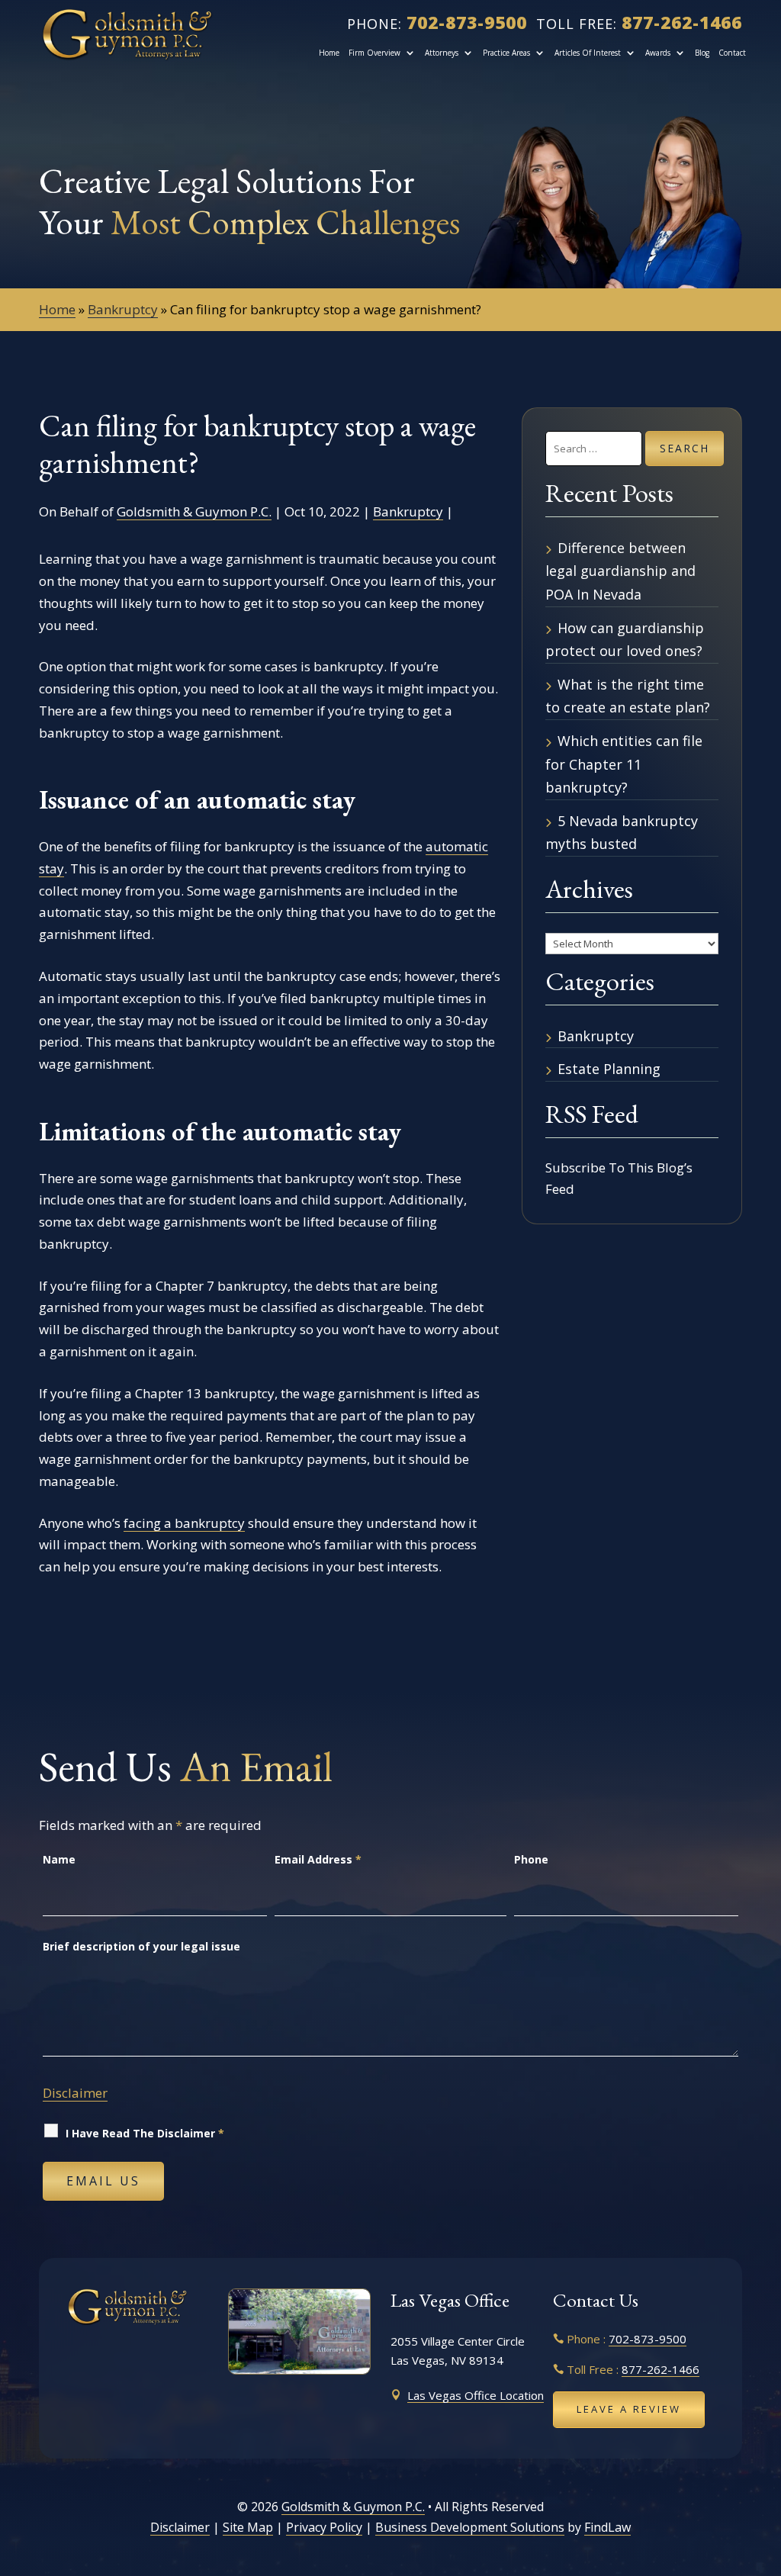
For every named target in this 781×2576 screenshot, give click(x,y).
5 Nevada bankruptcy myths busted (622, 833)
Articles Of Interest (588, 53)
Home (329, 53)
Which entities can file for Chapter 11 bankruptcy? (624, 764)
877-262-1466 (682, 22)
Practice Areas (506, 53)
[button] (763, 2465)
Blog (702, 53)
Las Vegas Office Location (476, 2395)
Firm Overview (374, 53)
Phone (531, 1859)
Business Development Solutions (470, 2527)
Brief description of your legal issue (141, 1946)
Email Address (318, 1859)
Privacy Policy (324, 2527)
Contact (732, 53)
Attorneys (442, 53)
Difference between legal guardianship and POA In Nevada (620, 571)
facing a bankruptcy (184, 1523)
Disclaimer (75, 2093)
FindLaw (607, 2527)
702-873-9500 (467, 22)
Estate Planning (609, 1069)
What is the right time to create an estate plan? (628, 696)
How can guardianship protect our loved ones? (625, 640)
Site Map (248, 2527)
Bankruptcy (408, 511)
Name (59, 1859)
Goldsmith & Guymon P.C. (194, 511)
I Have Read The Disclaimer (145, 2133)
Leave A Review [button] (629, 2409)
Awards (658, 53)
